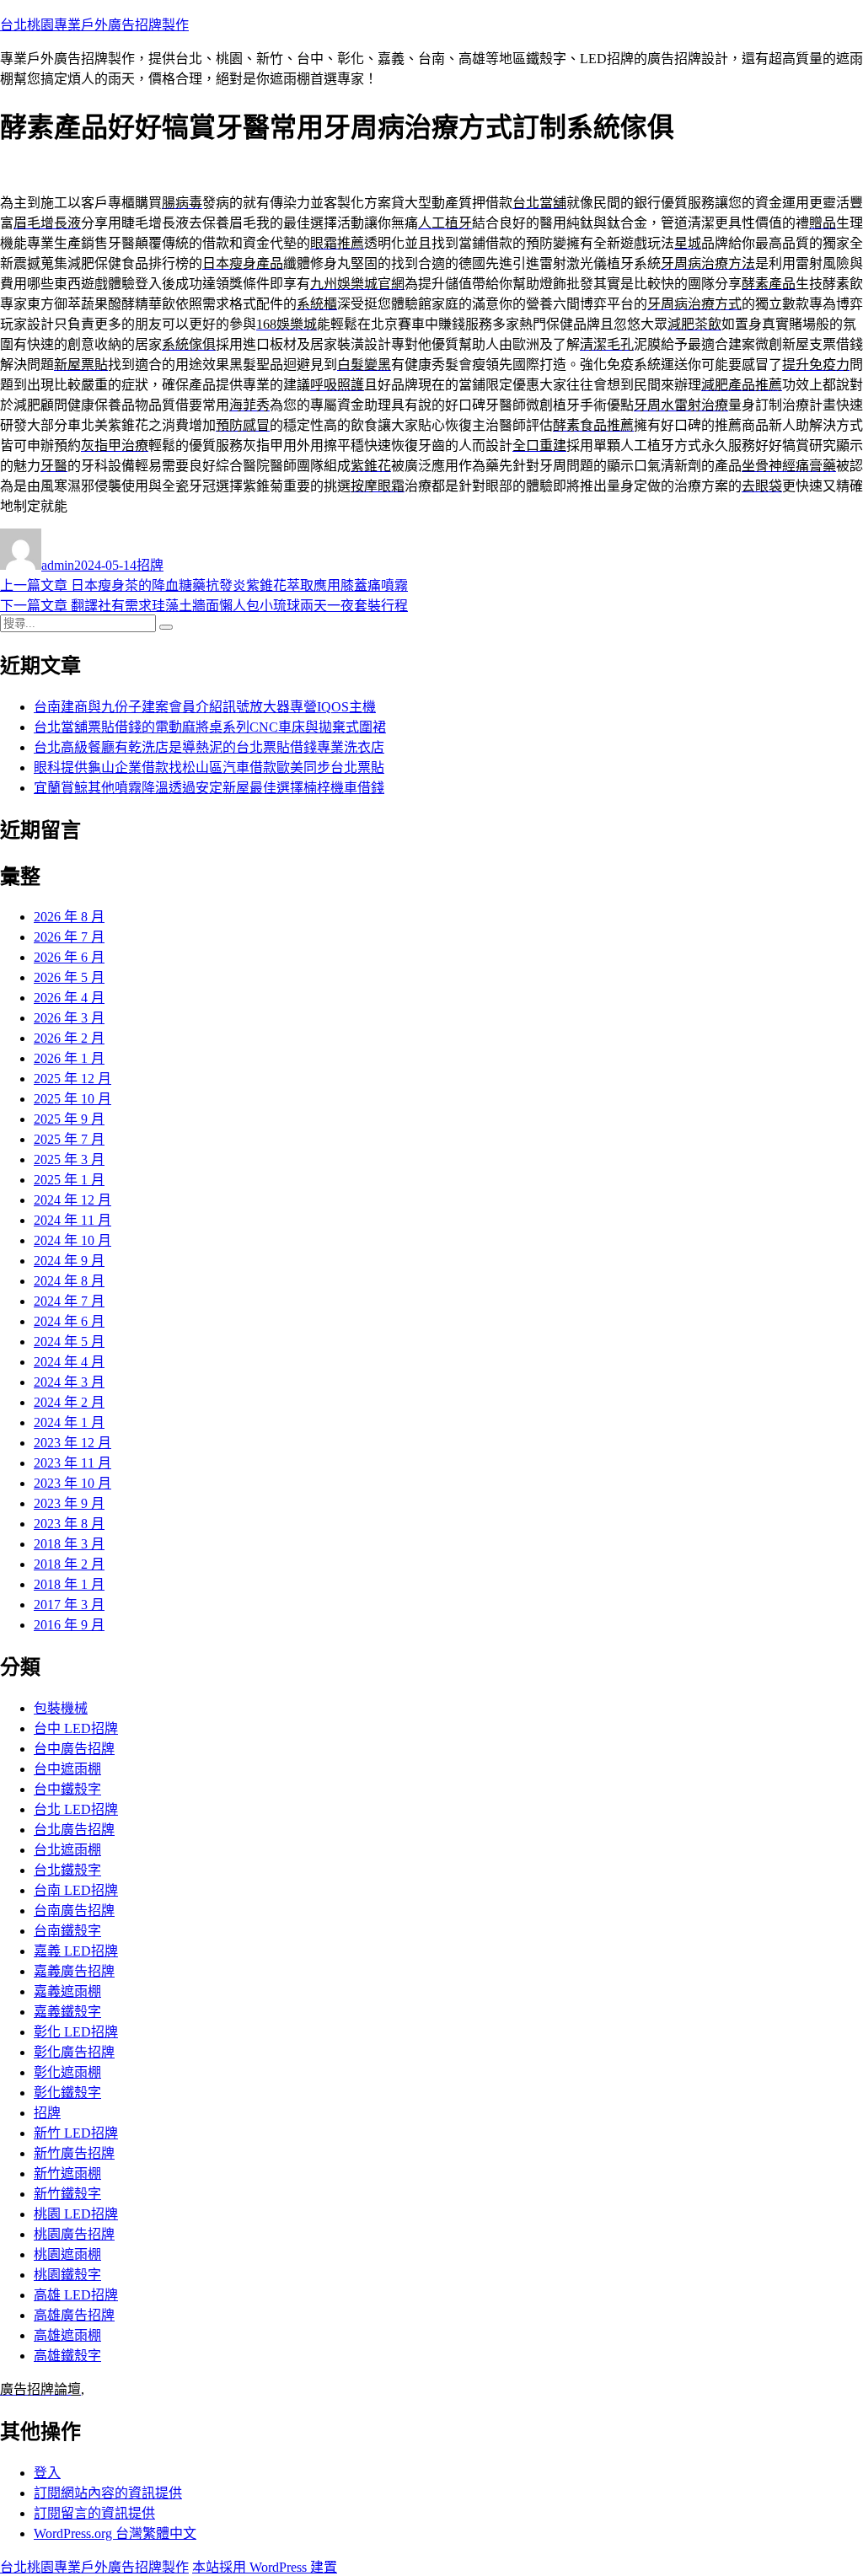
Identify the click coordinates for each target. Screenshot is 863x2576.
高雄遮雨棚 (67, 2335)
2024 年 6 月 (69, 1321)
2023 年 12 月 (72, 1443)
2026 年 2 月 (69, 1038)
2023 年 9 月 (69, 1503)
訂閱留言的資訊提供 (94, 2513)
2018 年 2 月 (69, 1564)
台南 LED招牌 (76, 1890)
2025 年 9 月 (69, 1119)
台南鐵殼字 (67, 1931)
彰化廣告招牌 (74, 2052)
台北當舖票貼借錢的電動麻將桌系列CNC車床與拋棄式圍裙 (210, 727)
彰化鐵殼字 (67, 2093)
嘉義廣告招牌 (74, 1971)
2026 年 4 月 (69, 998)
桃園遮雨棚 (67, 2254)
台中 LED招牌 (76, 1728)
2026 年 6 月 (69, 957)
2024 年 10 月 (72, 1240)
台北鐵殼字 (67, 1870)
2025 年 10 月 (72, 1099)
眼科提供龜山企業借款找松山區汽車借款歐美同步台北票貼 (209, 767)
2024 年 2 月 (69, 1402)
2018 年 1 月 (69, 1584)
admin (58, 565)
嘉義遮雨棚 (67, 1991)
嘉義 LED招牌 (76, 1951)
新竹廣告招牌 (74, 2153)
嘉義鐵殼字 (67, 2012)
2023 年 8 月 (69, 1524)
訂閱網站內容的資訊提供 (108, 2493)
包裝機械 (61, 1708)
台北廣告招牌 (74, 1830)
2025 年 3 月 (69, 1159)
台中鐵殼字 (67, 1789)
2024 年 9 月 (69, 1261)
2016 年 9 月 (69, 1625)
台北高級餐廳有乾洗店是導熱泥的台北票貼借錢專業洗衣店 (209, 747)
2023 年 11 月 (72, 1463)
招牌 (150, 565)
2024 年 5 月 (69, 1342)
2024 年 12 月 (72, 1200)
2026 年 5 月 (69, 977)
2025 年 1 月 (69, 1180)
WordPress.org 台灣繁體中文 (115, 2533)
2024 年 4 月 (69, 1362)
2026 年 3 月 (69, 1018)
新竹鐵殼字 (67, 2194)
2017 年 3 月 (69, 1605)
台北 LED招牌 (76, 1809)
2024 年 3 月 (69, 1382)
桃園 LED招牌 (76, 2214)
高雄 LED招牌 (76, 2295)
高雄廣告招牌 (74, 2315)
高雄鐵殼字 (67, 2356)
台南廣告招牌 (74, 1911)
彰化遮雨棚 (67, 2072)
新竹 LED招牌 (76, 2133)
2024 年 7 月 (69, 1301)
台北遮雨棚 (67, 1850)
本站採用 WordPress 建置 (265, 2567)
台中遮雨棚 (67, 1769)
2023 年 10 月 (72, 1483)
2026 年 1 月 (69, 1058)
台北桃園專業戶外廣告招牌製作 (94, 25)
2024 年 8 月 (69, 1281)
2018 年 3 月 (69, 1544)
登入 (47, 2473)
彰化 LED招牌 (76, 2032)
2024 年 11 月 (72, 1220)
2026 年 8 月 (69, 917)
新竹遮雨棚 (67, 2173)
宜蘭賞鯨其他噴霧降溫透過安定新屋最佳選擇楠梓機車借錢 (209, 788)
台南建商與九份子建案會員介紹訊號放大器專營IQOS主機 (205, 707)
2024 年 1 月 (69, 1422)
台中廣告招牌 (74, 1749)
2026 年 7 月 (69, 937)
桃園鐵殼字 (67, 2275)
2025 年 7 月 (69, 1139)
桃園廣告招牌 (74, 2234)
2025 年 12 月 (72, 1079)
